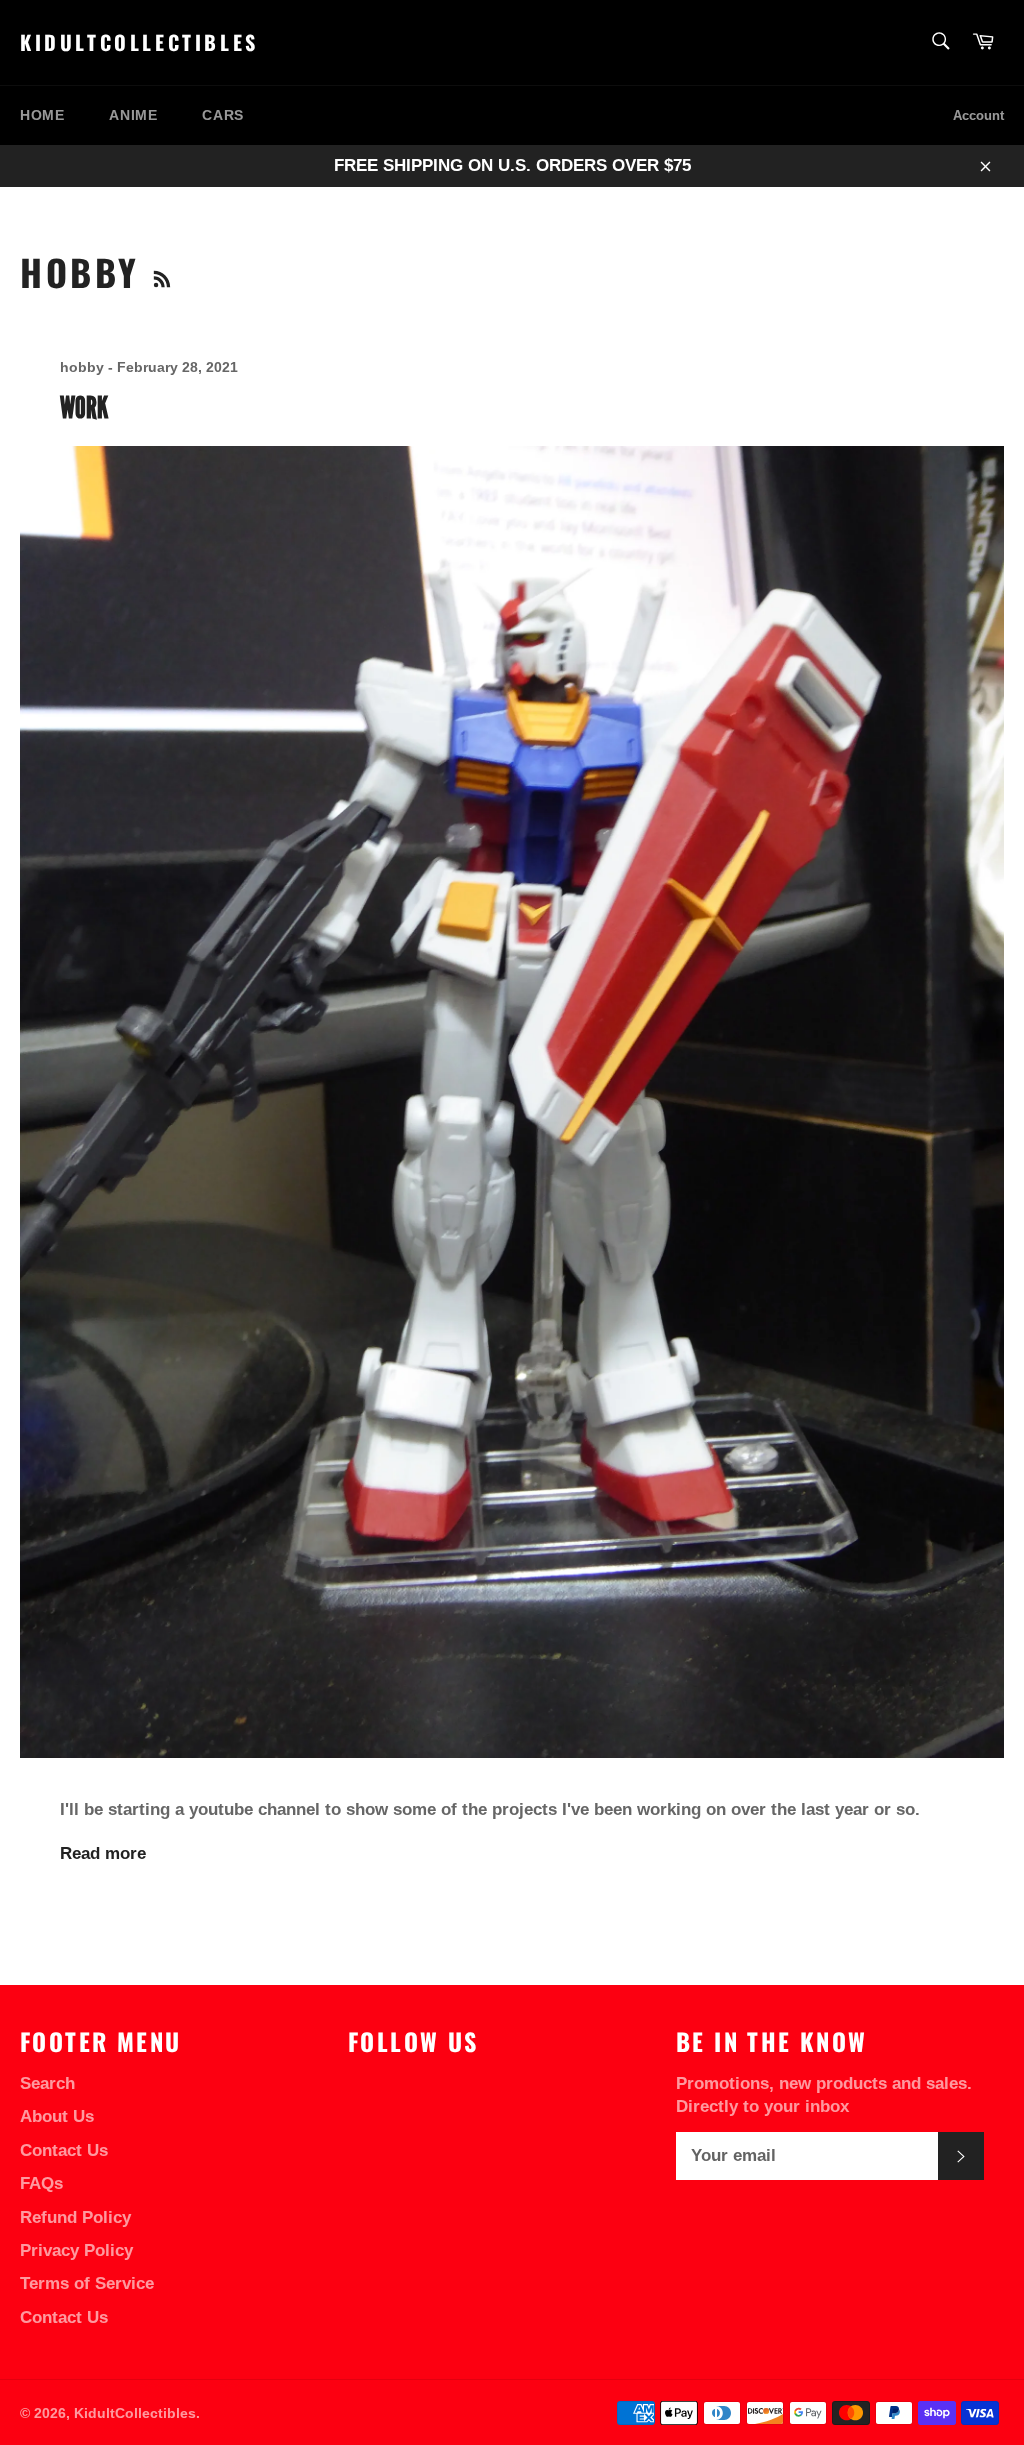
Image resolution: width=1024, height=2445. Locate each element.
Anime (133, 115)
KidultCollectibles (139, 43)
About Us (57, 2116)
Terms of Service (87, 2283)
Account (978, 115)
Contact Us (64, 2150)
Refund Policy (75, 2217)
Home (42, 115)
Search (47, 2083)
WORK (84, 407)
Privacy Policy (76, 2250)
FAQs (41, 2183)
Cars (222, 115)
